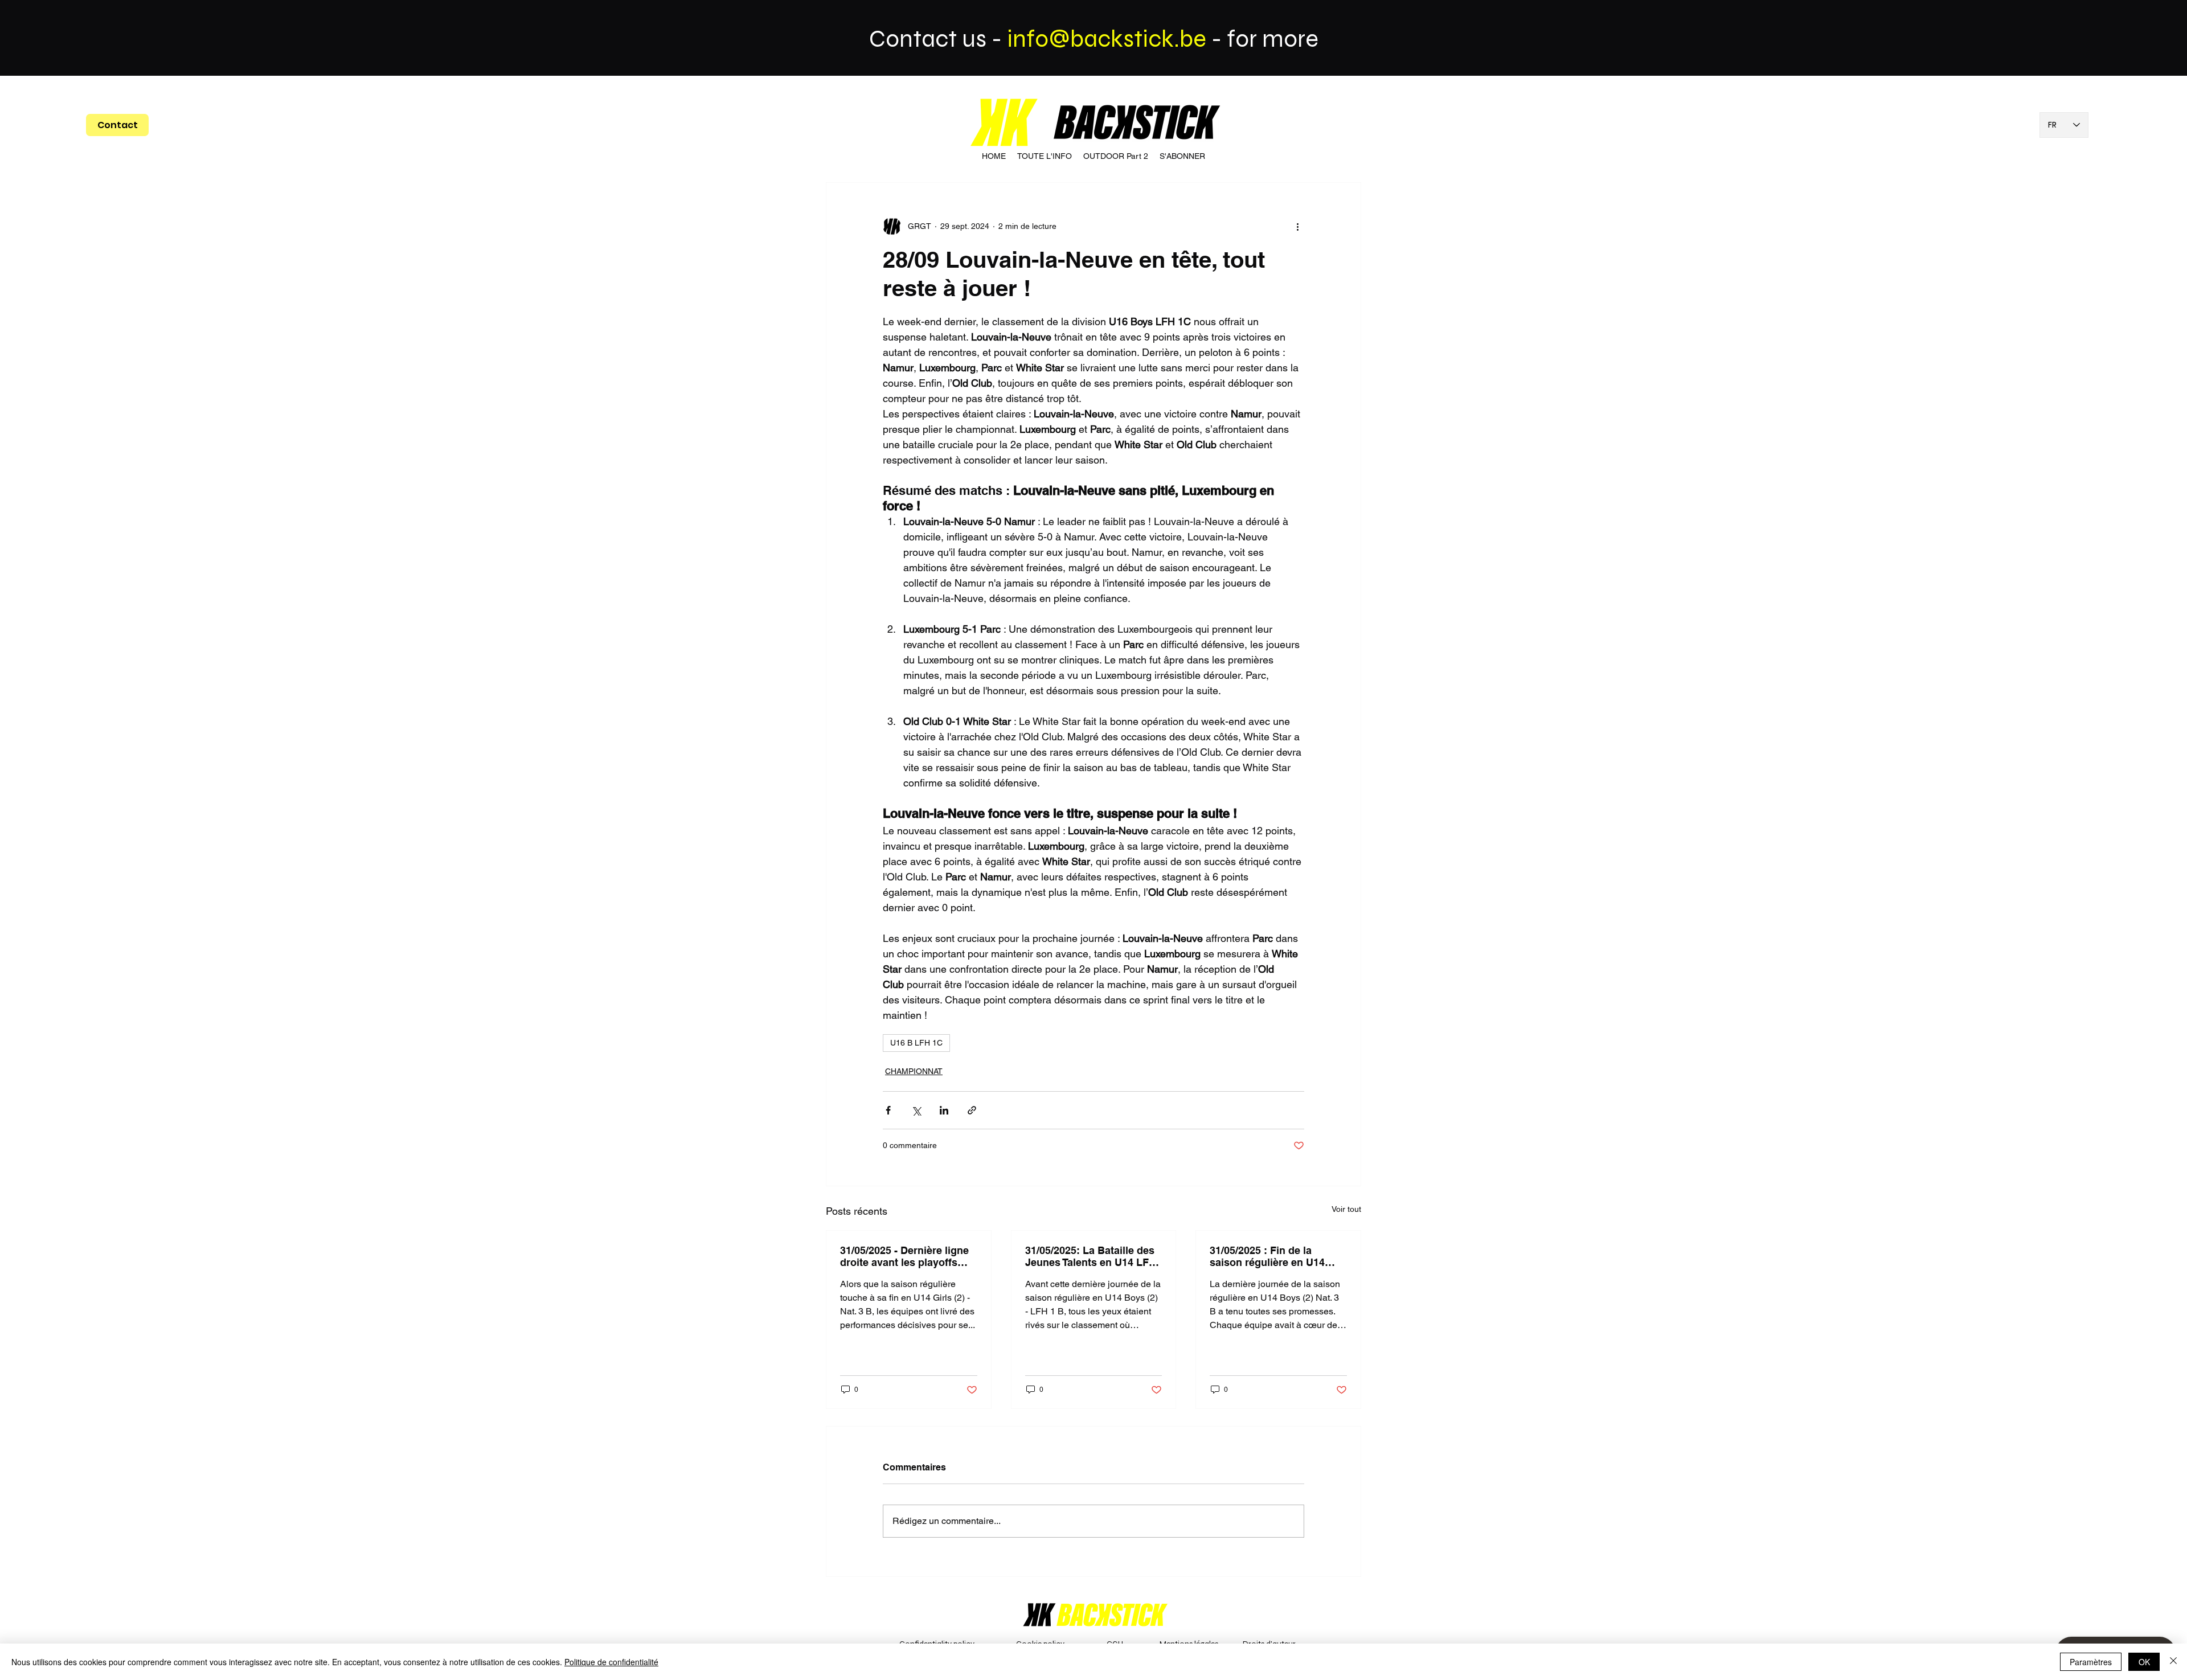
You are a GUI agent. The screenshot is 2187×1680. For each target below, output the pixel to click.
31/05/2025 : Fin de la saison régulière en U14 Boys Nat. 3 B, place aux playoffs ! (1269, 1256)
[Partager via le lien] (972, 1110)
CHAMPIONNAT (914, 1071)
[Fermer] (2173, 1662)
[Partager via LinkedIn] (944, 1110)
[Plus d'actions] (1297, 226)
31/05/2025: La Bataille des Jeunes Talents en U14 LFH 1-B (1091, 1256)
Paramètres (2091, 1662)
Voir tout (1346, 1209)
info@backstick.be (1107, 39)
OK (2144, 1662)
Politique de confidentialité (611, 1662)
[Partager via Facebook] (888, 1110)
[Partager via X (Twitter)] (916, 1110)
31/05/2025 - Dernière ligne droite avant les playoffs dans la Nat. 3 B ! (904, 1256)
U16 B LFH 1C (916, 1043)
